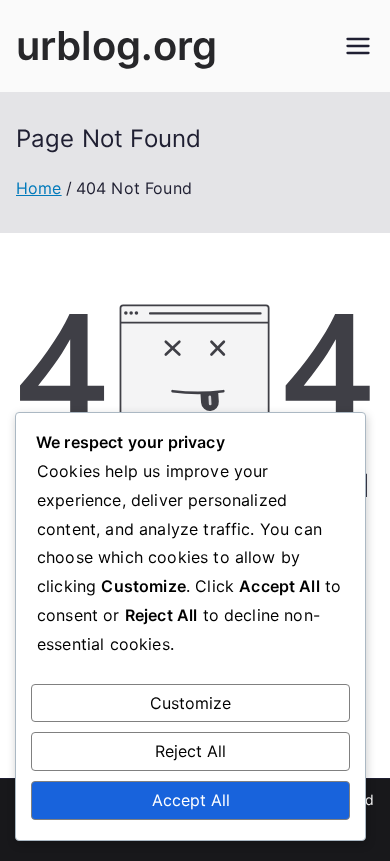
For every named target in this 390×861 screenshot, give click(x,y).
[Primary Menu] (358, 46)
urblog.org (117, 45)
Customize (190, 703)
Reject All (190, 751)
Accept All (191, 800)
